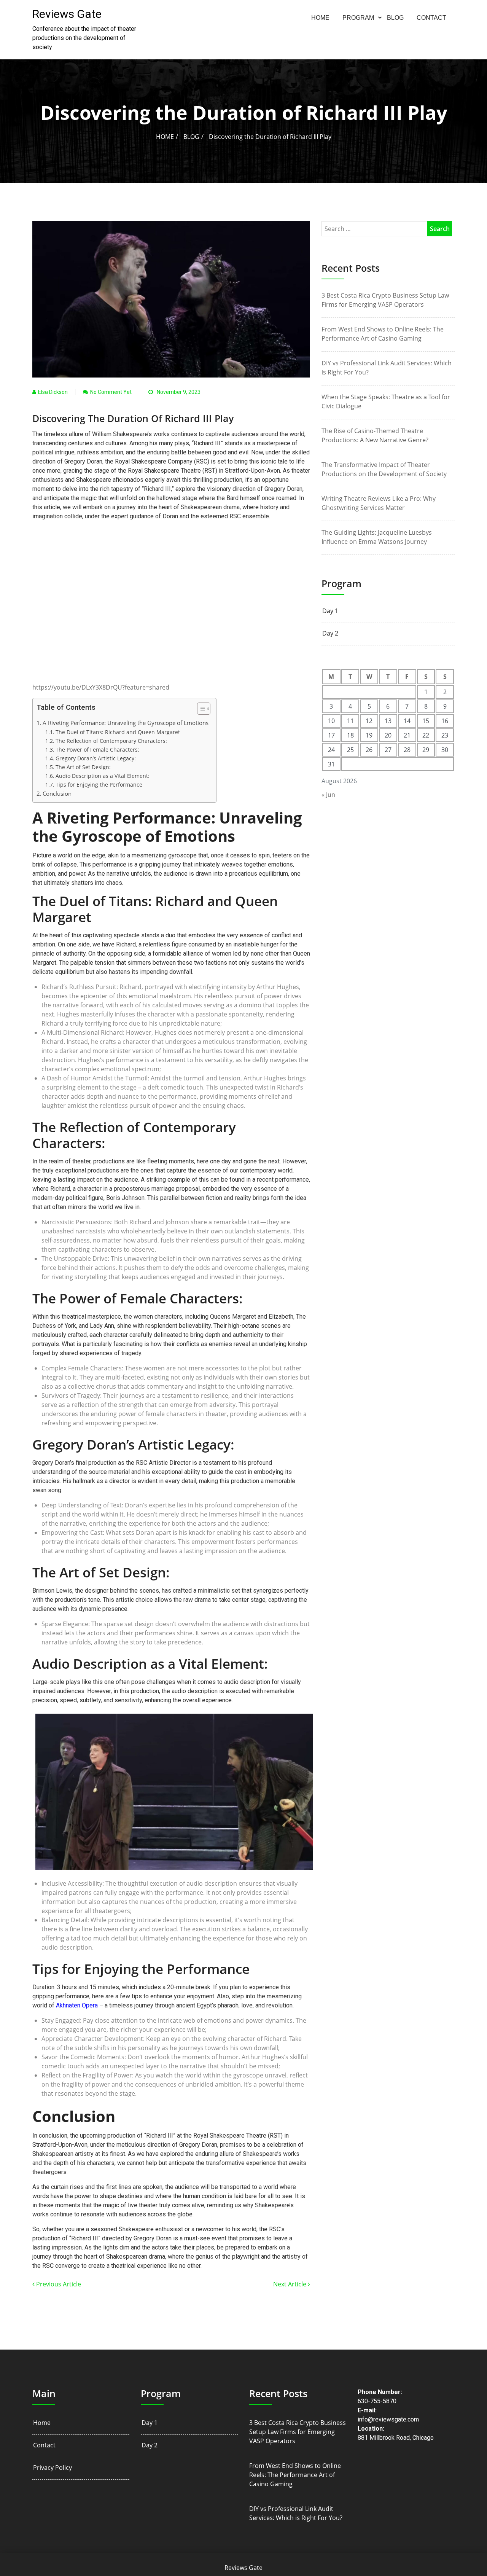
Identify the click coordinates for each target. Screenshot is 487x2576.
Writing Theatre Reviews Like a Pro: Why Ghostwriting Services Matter (379, 503)
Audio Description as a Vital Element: (103, 776)
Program (358, 18)
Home (320, 18)
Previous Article (58, 2284)
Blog (395, 18)
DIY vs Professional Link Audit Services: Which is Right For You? (387, 368)
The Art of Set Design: (83, 767)
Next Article (290, 2284)
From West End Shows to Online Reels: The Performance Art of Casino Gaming (383, 334)
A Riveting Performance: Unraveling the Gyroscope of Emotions (126, 723)
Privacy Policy (53, 2468)
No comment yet (111, 392)
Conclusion (57, 793)
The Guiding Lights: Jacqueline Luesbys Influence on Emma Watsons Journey (377, 537)
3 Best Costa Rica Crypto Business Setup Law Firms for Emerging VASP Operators (385, 300)
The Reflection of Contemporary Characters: (111, 741)
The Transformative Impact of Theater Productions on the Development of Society (384, 469)
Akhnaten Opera (77, 2005)
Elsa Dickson (53, 392)
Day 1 (330, 611)
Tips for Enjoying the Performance (99, 785)
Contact (431, 18)
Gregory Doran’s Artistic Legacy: (96, 758)
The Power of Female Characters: (97, 750)
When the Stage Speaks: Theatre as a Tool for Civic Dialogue (386, 401)
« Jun (328, 795)
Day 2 (330, 633)
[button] (200, 710)
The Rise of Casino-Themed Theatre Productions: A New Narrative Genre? (375, 435)
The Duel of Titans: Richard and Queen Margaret (118, 732)
